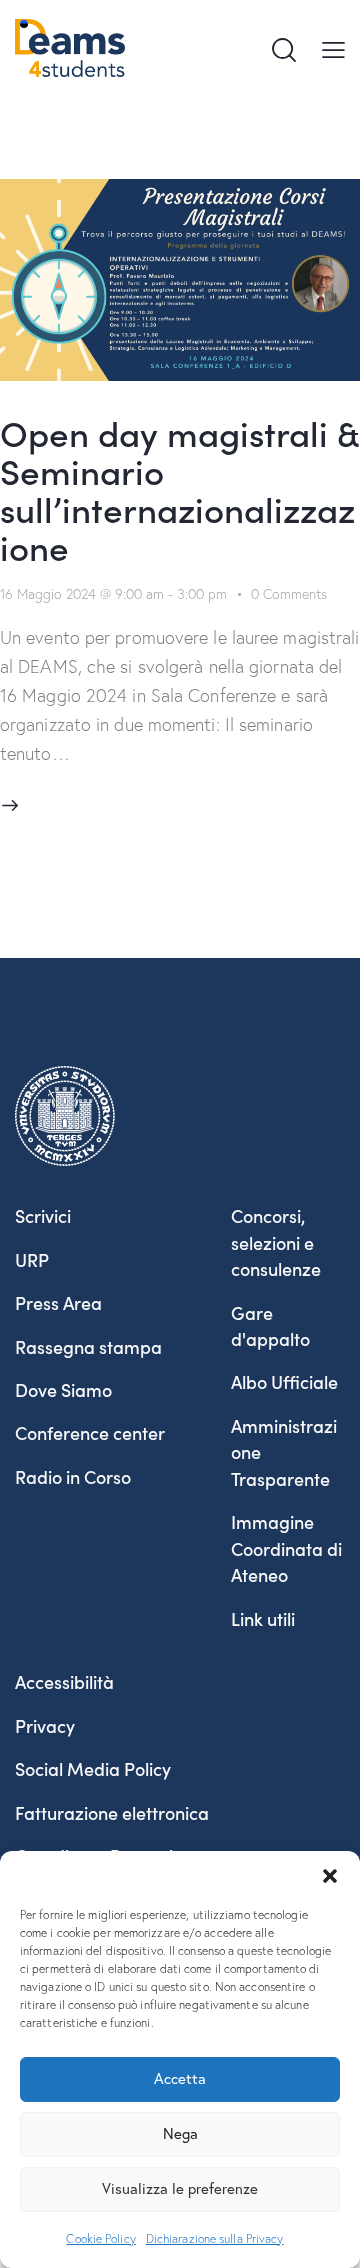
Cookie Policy (100, 2238)
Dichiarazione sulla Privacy (215, 2238)
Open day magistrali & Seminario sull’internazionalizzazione (179, 488)
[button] (330, 1876)
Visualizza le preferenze (180, 2188)
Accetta (180, 2078)
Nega (180, 2133)
